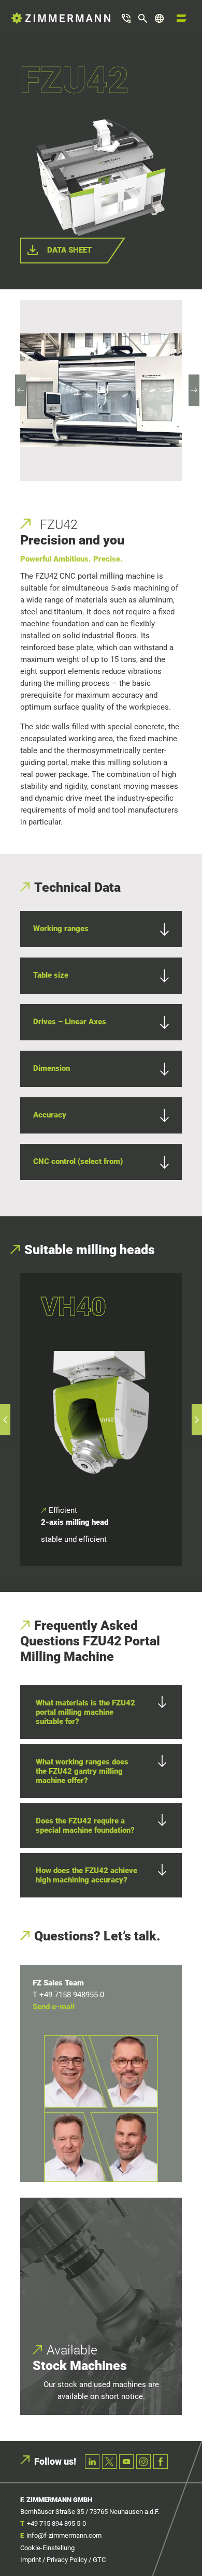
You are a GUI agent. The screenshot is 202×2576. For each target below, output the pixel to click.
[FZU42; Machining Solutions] (101, 390)
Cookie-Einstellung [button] (47, 2548)
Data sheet (69, 250)
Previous (21, 390)
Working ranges (61, 929)
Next (194, 390)
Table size (51, 975)
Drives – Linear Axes (70, 1022)
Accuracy (50, 1115)
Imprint (31, 2560)
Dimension (52, 1068)
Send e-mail (54, 2007)
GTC (99, 2560)
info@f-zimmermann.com (64, 2535)
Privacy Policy (67, 2560)
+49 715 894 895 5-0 (56, 2523)
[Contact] (126, 18)
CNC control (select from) (78, 1161)
